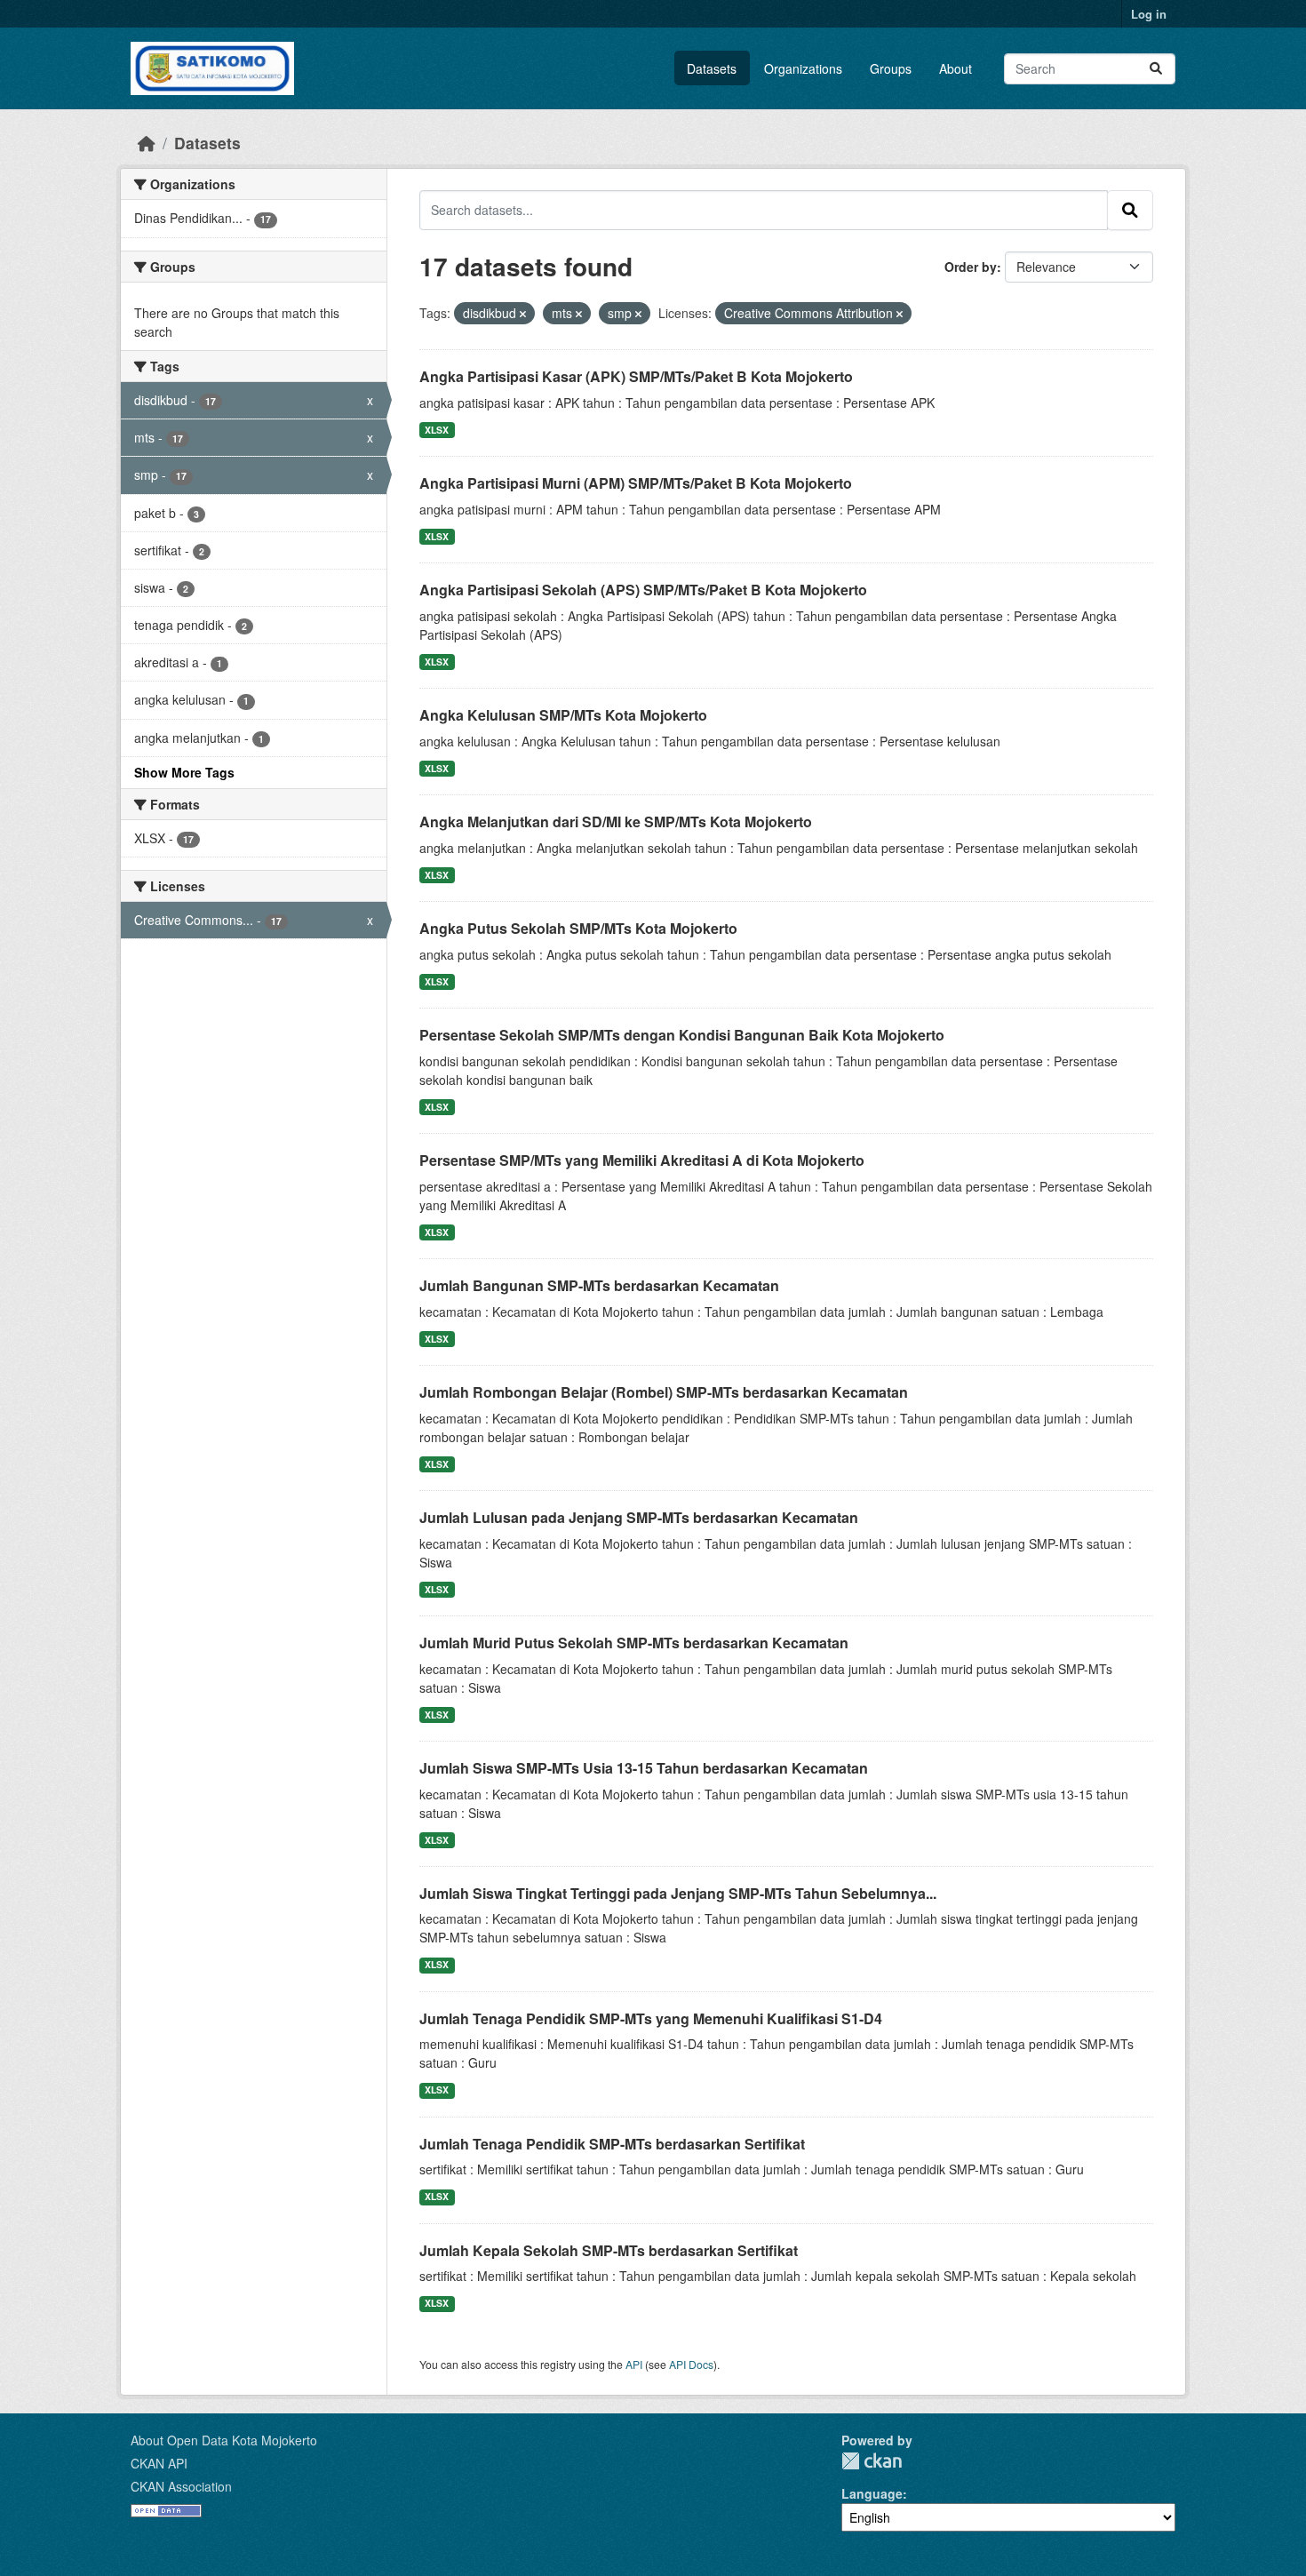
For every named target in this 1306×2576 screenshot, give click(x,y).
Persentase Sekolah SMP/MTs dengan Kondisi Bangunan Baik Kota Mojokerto (682, 1035)
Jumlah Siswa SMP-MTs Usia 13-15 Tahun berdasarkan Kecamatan (644, 1768)
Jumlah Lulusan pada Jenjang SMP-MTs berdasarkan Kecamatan (639, 1517)
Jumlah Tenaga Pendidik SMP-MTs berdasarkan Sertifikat (612, 2144)
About (956, 68)
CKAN (872, 2461)
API (634, 2364)
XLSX (437, 430)
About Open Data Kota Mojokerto (224, 2440)
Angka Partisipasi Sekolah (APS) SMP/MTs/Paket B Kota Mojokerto (643, 590)
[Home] (147, 143)
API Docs (691, 2364)
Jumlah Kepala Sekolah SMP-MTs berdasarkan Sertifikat (609, 2250)
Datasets (712, 68)
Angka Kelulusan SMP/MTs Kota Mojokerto (563, 715)
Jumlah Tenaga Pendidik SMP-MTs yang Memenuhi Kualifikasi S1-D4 (651, 2018)
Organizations (803, 68)
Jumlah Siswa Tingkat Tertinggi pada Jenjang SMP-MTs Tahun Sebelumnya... (678, 1893)
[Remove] (523, 314)
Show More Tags (184, 772)
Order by (971, 267)
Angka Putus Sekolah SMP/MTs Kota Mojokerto (578, 928)
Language (872, 2493)
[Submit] (1156, 69)
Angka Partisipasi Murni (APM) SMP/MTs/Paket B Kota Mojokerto (636, 483)
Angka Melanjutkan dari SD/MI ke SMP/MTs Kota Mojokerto (616, 821)
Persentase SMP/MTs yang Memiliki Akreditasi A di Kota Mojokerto (642, 1160)
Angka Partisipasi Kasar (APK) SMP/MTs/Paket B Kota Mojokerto (636, 376)
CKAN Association (181, 2486)
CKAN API (159, 2463)
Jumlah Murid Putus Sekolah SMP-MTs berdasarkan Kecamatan (634, 1643)
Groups (891, 68)
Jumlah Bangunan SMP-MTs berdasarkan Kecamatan (599, 1285)
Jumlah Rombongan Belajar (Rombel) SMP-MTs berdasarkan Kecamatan (664, 1392)
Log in (1149, 14)
